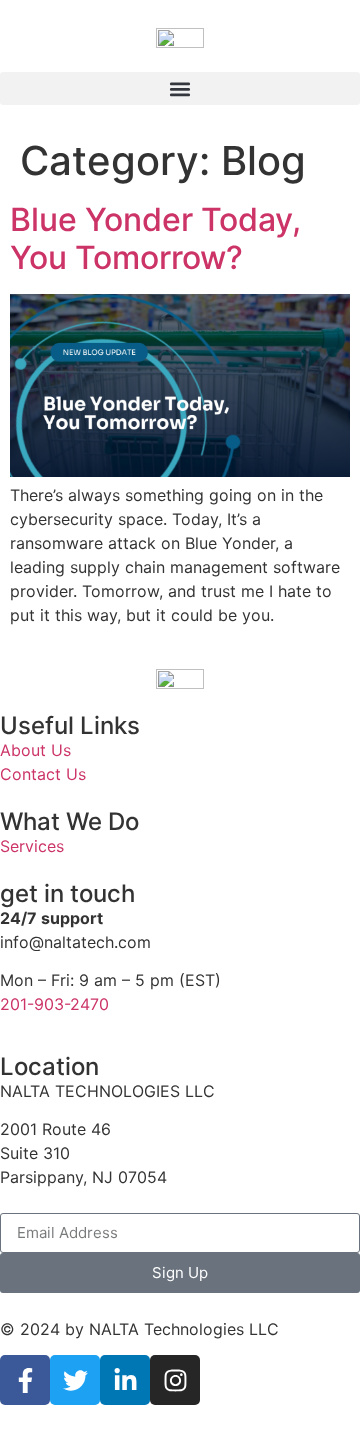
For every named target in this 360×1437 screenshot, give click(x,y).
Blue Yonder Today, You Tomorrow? (155, 238)
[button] (180, 88)
